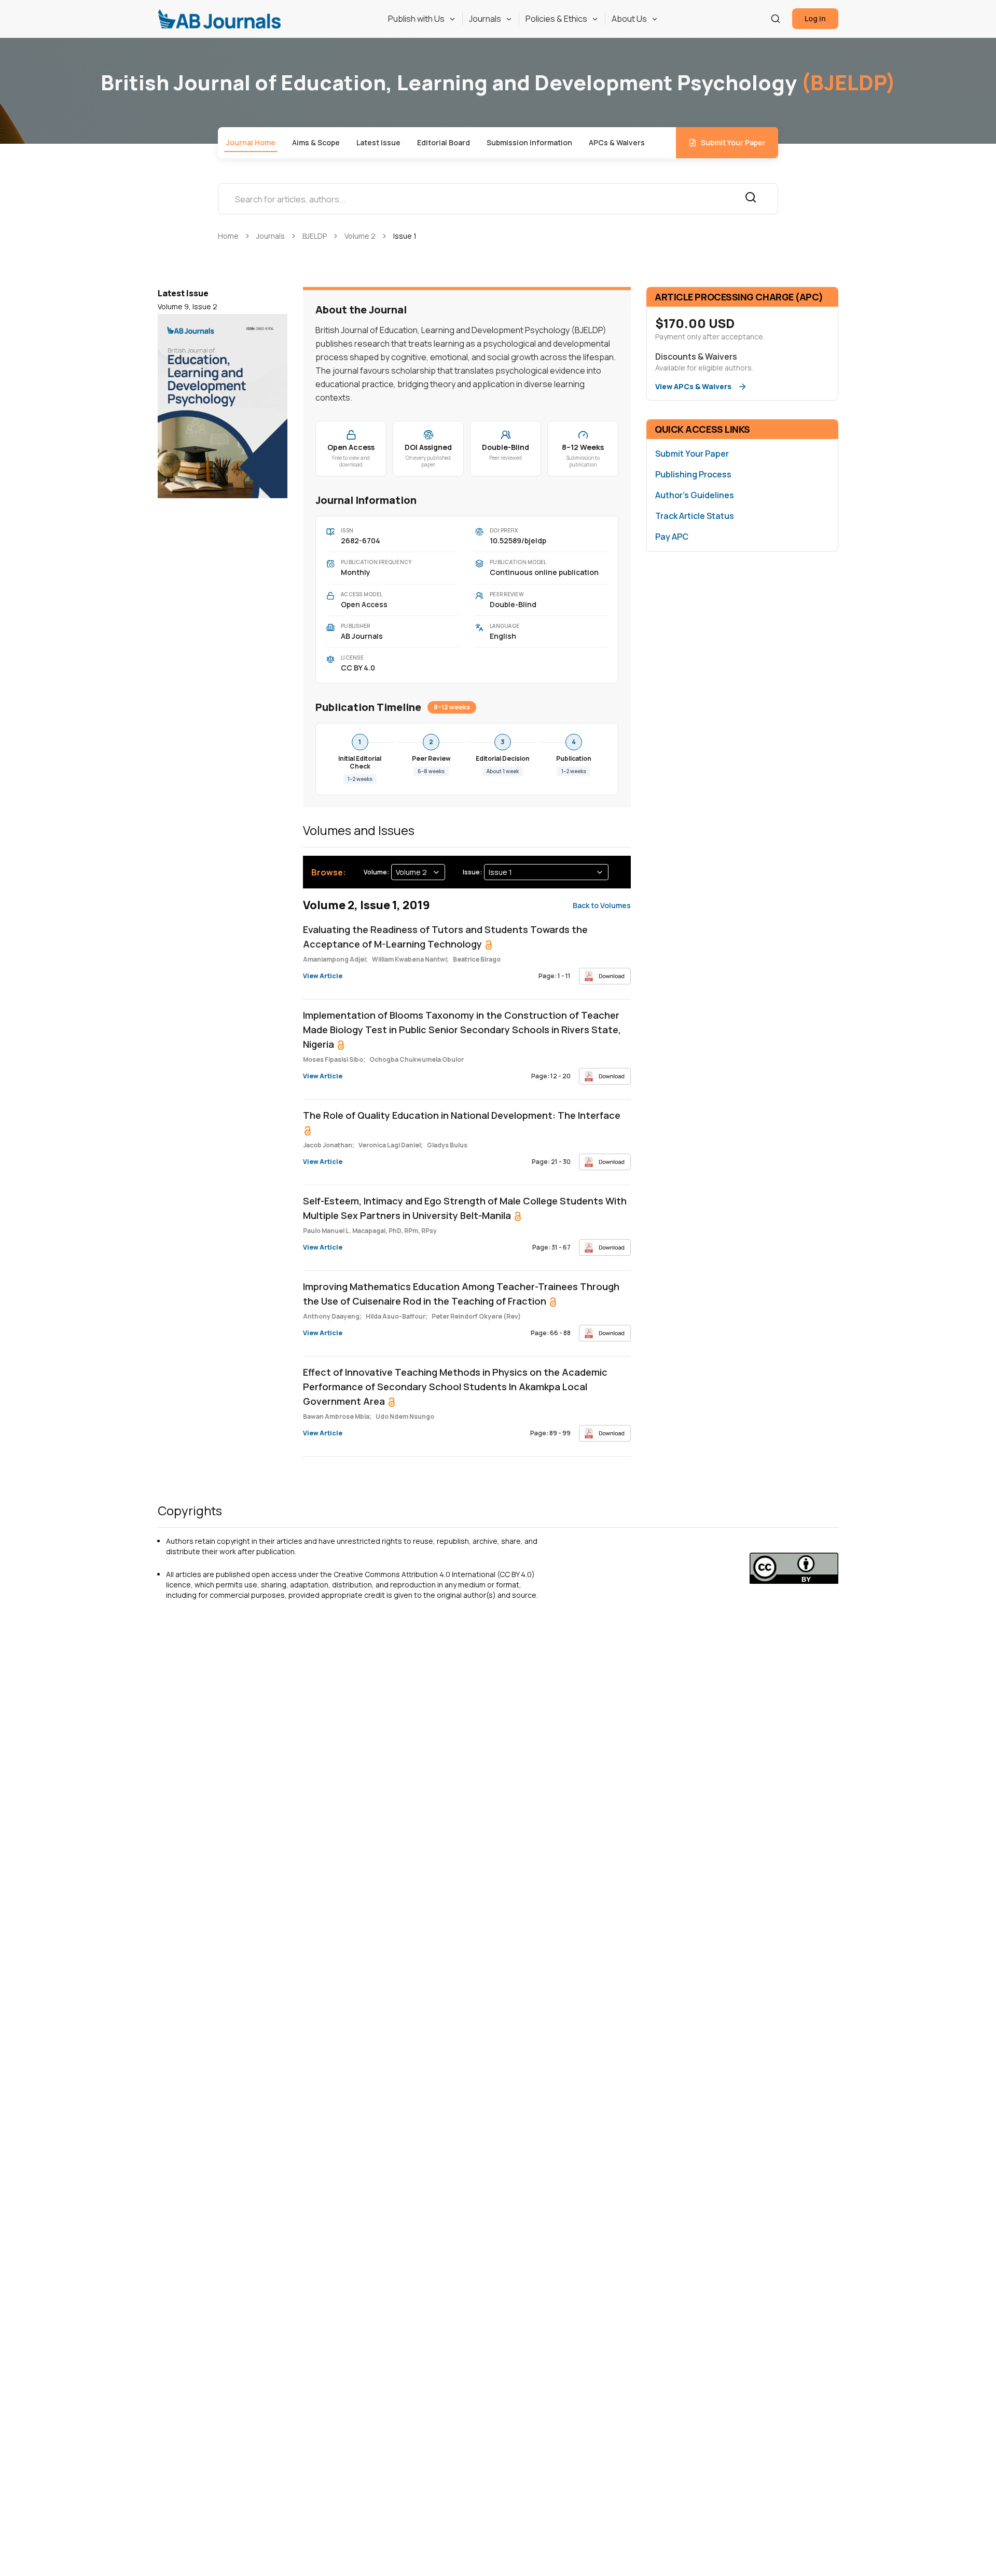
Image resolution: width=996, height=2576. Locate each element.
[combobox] (418, 872)
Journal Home (251, 142)
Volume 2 (360, 236)
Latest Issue (378, 142)
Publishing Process (693, 474)
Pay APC (672, 537)
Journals (485, 19)
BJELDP (315, 236)
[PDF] (605, 976)
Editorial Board (444, 142)
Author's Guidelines (695, 495)
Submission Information (529, 142)
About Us (629, 19)
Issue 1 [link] (405, 236)
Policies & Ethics (556, 19)
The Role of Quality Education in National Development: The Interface (462, 1115)
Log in (815, 18)
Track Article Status (695, 516)
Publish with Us (416, 19)
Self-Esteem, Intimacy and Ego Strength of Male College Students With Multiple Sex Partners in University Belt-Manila (465, 1208)
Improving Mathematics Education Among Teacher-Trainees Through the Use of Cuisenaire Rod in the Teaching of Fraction (461, 1294)
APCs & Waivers (617, 142)
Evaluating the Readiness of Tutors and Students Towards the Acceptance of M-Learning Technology (445, 937)
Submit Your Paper (733, 142)
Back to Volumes (602, 905)
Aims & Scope (316, 142)
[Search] (776, 19)
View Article (323, 976)
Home (228, 236)
